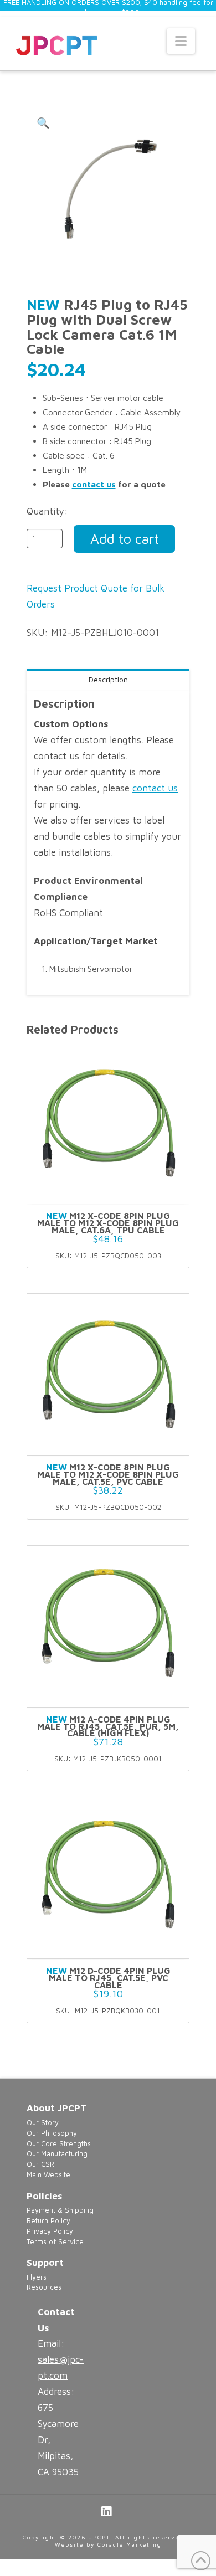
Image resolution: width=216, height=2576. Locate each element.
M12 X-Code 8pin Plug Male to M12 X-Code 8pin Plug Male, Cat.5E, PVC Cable (108, 1474)
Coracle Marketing (130, 2544)
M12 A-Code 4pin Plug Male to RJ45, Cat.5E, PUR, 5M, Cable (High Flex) (108, 1726)
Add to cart (125, 539)
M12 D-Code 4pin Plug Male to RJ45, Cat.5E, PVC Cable (108, 1978)
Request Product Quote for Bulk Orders (96, 596)
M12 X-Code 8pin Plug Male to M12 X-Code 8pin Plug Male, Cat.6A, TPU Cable (108, 1223)
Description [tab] (108, 679)
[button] (181, 41)
